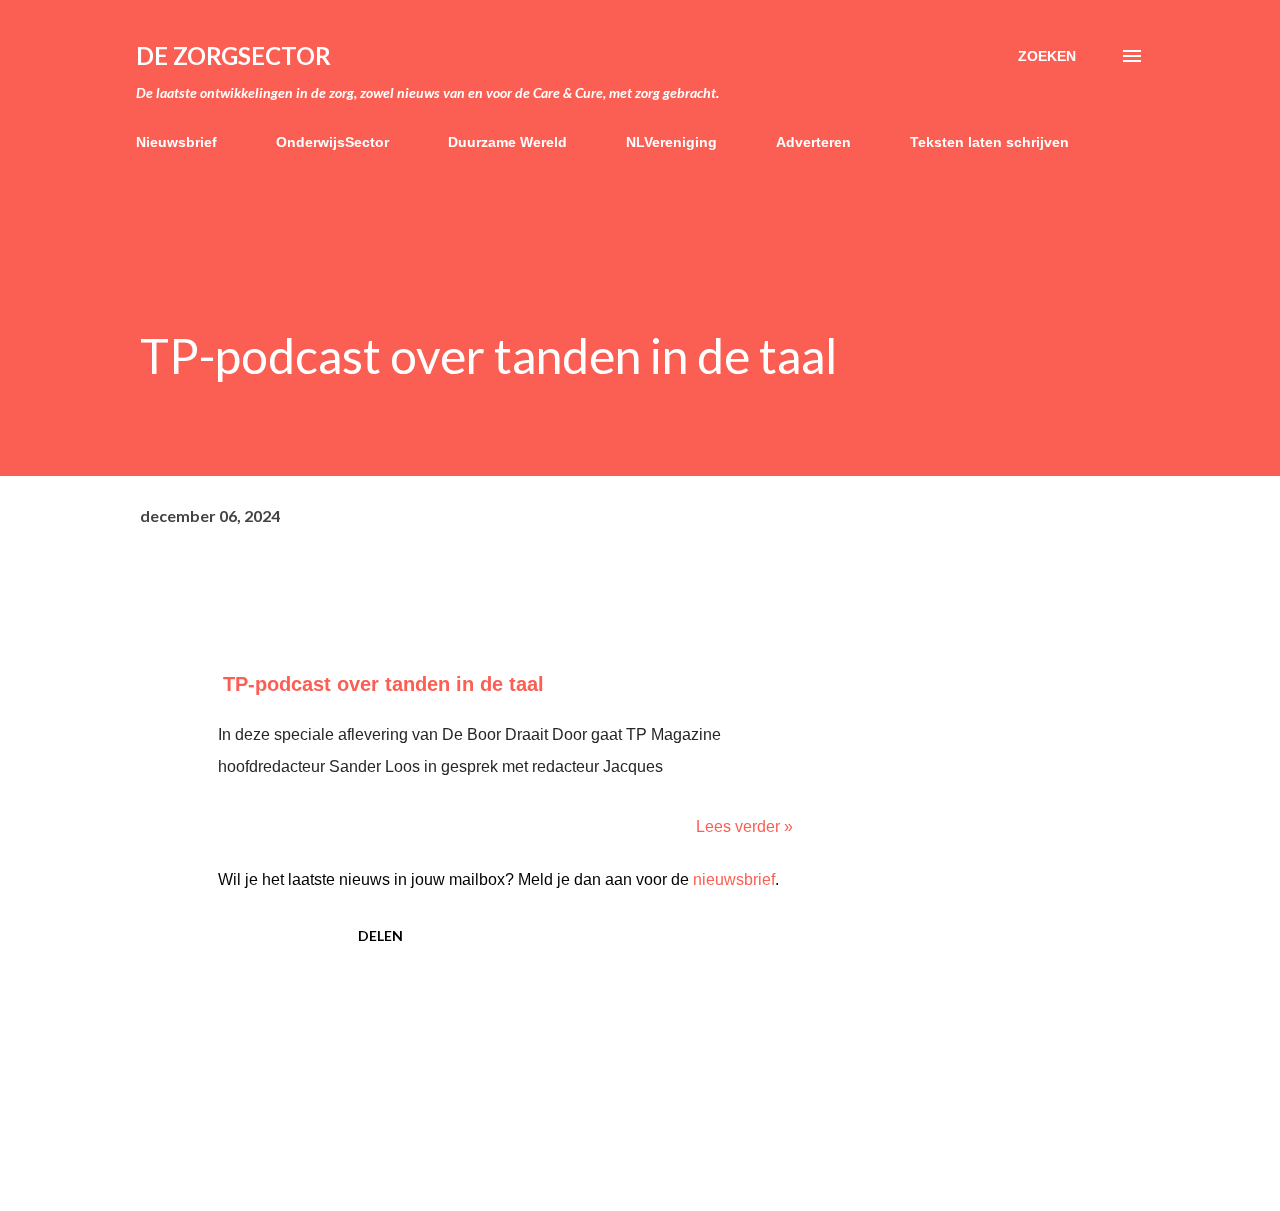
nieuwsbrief (734, 879)
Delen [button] (380, 935)
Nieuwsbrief (176, 142)
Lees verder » (744, 826)
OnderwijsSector (332, 142)
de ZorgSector (233, 55)
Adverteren (813, 142)
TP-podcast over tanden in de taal (383, 684)
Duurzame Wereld (507, 142)
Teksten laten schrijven (989, 142)
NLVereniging (671, 142)
